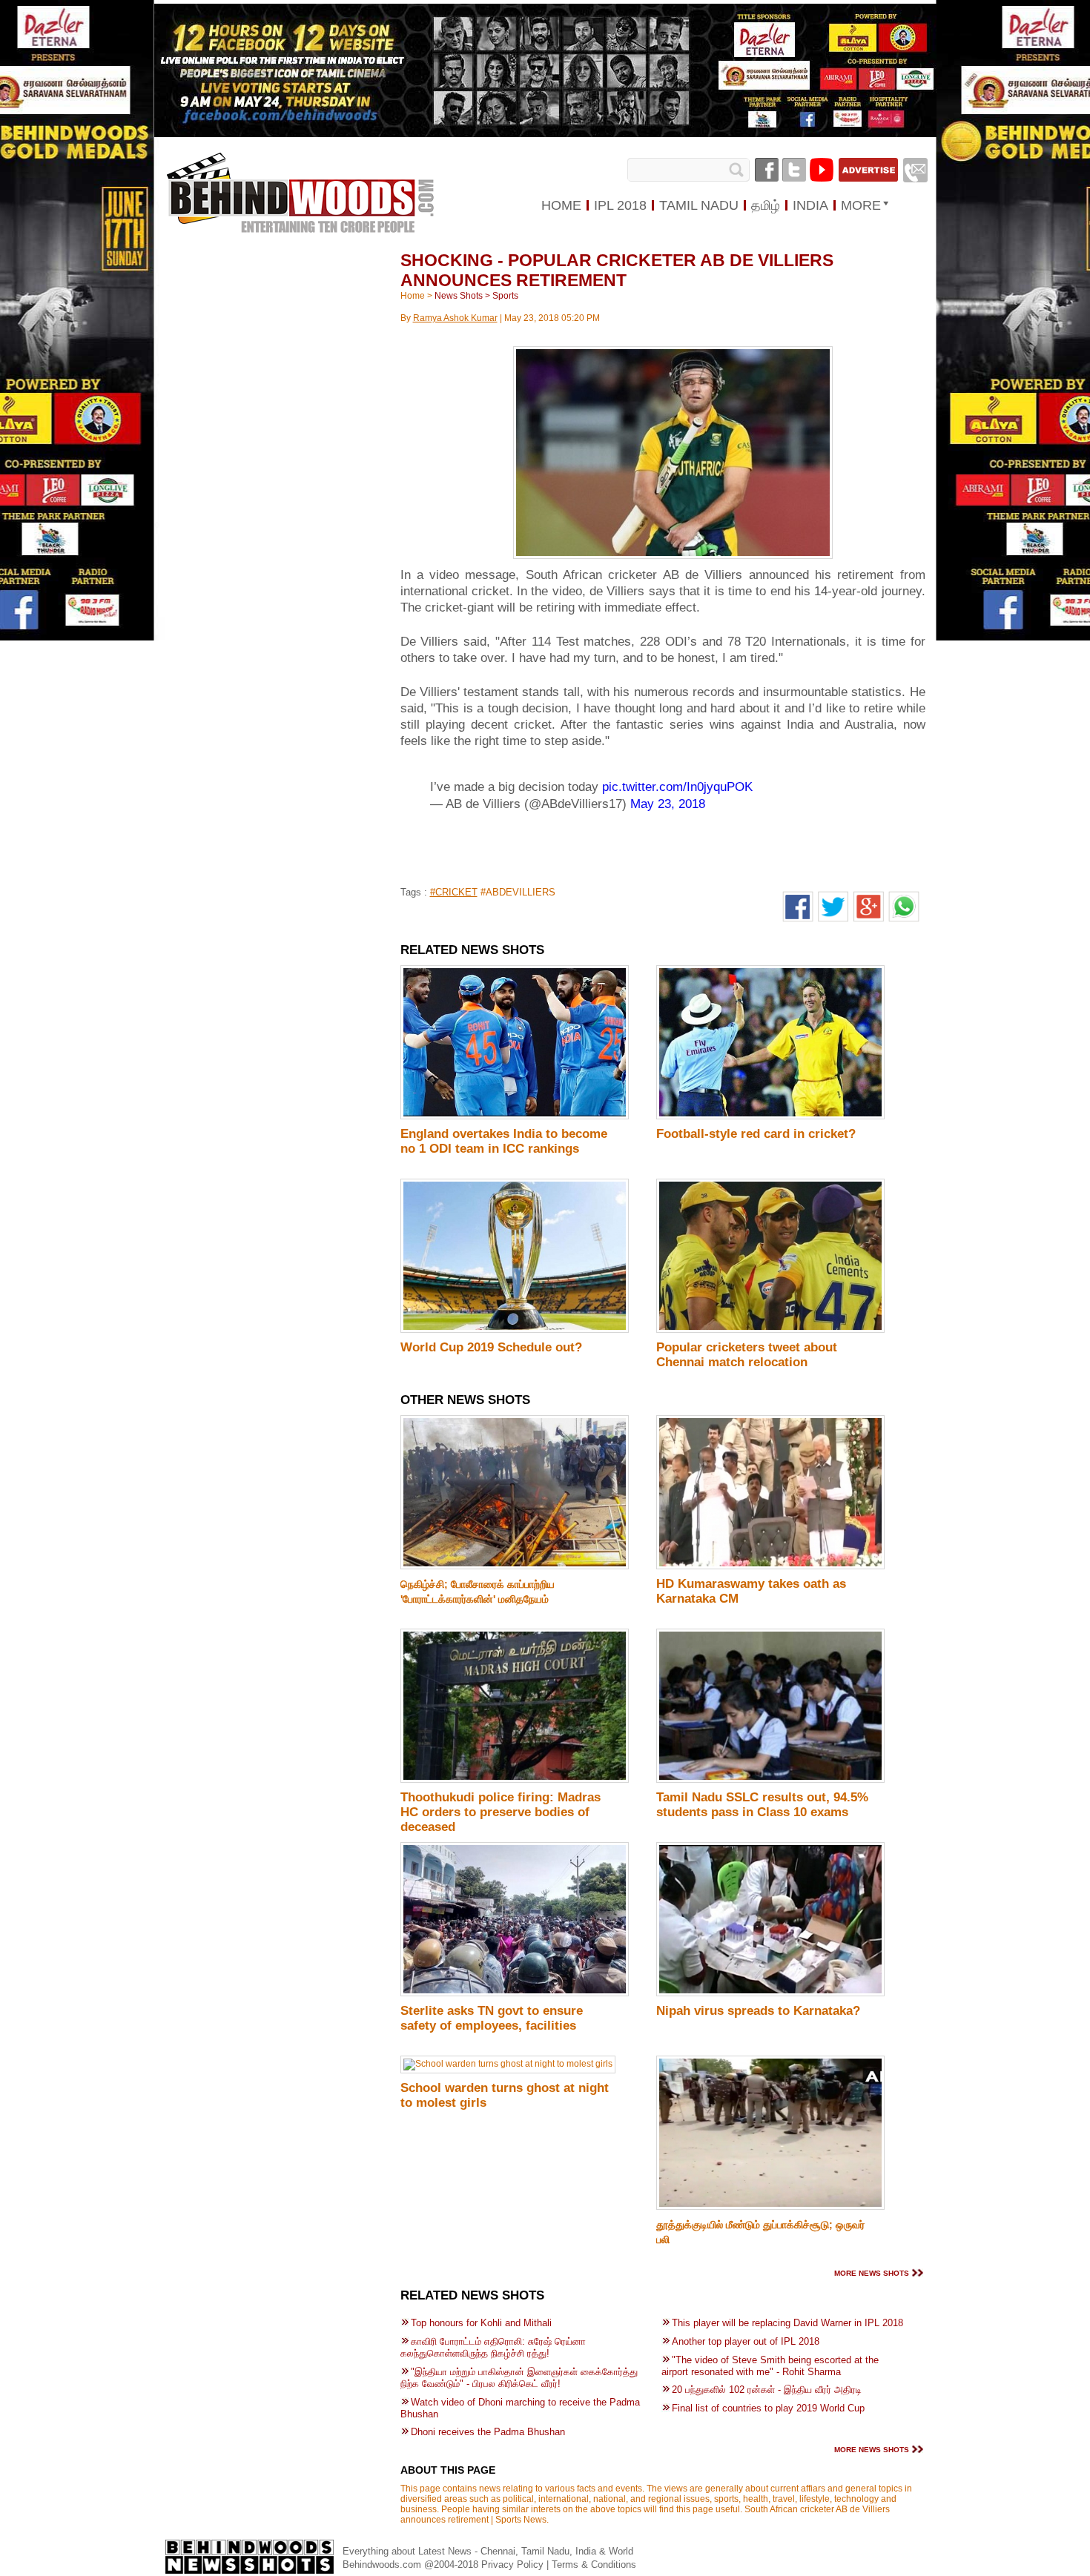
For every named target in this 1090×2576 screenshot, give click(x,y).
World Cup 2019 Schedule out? (491, 1347)
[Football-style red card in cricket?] (770, 1116)
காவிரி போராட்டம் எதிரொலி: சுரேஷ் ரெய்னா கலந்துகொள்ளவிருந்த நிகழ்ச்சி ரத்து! (493, 2347)
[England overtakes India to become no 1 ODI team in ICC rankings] (515, 1116)
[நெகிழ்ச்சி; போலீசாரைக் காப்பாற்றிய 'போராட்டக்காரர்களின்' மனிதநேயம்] (515, 1566)
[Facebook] (767, 170)
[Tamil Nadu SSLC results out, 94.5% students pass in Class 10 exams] (770, 1780)
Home (413, 296)
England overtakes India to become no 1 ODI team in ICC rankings (504, 1141)
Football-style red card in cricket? (756, 1134)
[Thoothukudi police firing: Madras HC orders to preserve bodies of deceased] (515, 1780)
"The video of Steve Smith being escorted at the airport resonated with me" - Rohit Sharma (770, 2366)
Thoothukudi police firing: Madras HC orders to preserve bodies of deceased (501, 1812)
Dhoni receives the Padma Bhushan (488, 2432)
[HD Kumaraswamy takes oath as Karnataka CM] (770, 1566)
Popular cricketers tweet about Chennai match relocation (747, 1355)
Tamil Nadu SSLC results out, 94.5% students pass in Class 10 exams (762, 1805)
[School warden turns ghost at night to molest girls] (508, 2064)
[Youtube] (822, 170)
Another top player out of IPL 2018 (746, 2341)
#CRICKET (454, 892)
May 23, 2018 (668, 804)
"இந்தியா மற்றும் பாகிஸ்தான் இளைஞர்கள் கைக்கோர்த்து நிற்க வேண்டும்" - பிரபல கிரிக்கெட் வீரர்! (519, 2378)
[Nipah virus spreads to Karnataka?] (770, 1993)
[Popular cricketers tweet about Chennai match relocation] (770, 1330)
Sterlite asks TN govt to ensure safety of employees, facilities (492, 2018)
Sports (505, 296)
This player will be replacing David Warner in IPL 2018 (787, 2323)
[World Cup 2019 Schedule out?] (515, 1330)
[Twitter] (794, 170)
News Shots (459, 296)
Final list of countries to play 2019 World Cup (768, 2408)
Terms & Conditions (594, 2565)
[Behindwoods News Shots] (300, 179)
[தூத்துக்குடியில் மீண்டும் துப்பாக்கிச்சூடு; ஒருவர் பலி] (770, 2207)
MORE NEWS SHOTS (872, 2273)
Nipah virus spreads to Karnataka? (758, 2011)
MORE (861, 205)
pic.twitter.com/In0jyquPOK (677, 787)
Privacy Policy (514, 2565)
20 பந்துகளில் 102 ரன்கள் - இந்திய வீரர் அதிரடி (767, 2390)
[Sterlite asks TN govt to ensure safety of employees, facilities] (515, 1993)
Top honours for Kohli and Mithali (481, 2323)
